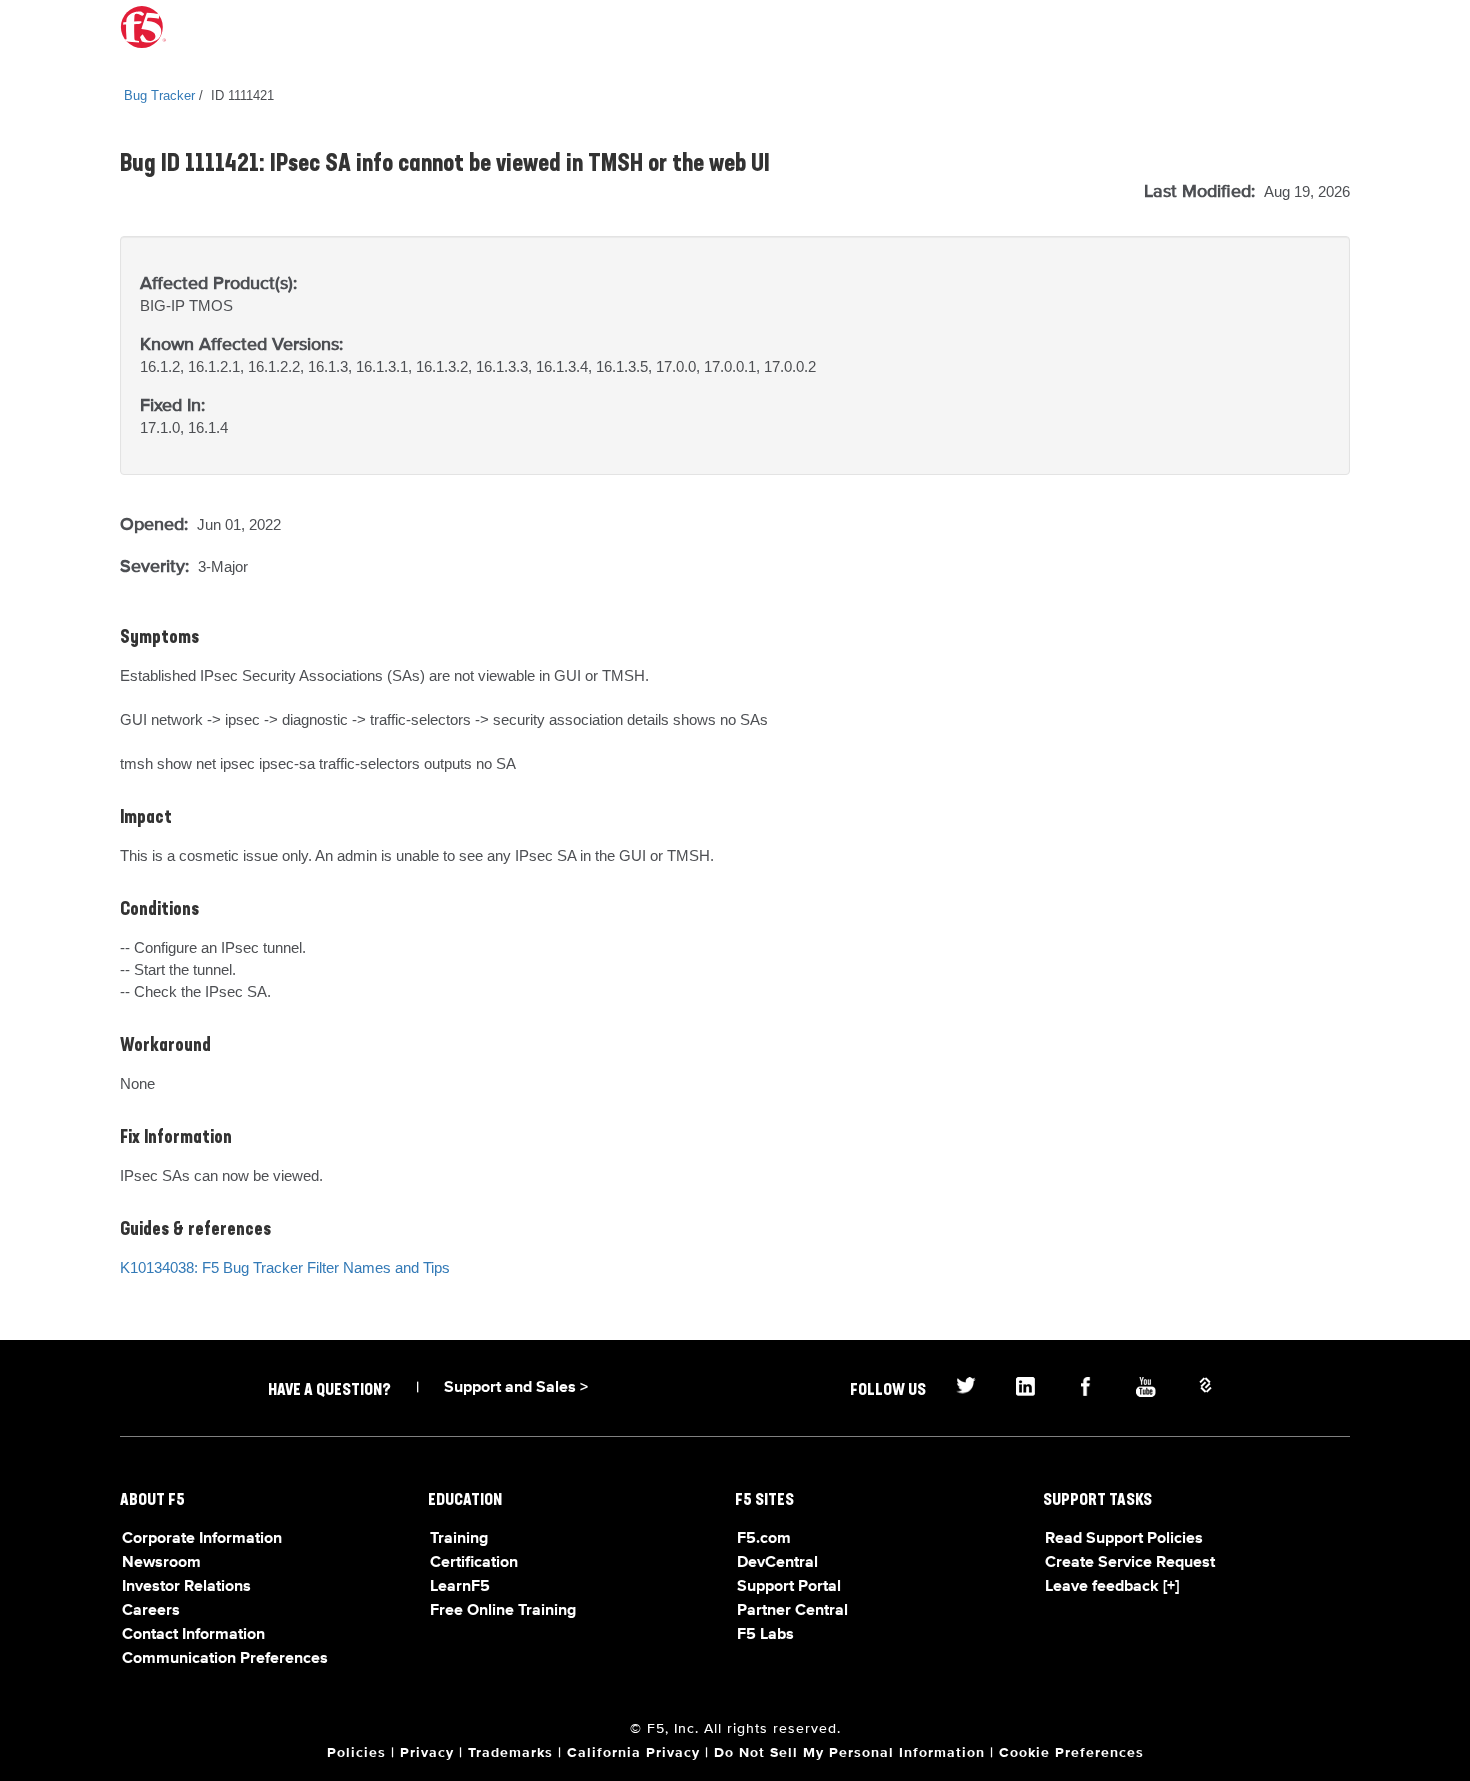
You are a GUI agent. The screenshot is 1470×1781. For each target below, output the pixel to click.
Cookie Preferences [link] (1071, 1753)
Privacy (427, 1753)
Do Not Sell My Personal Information (849, 1753)
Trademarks (510, 1753)
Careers (151, 1611)
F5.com (764, 1539)
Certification (474, 1563)
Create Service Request (1130, 1563)
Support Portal (789, 1587)
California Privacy (633, 1753)
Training (459, 1539)
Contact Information (193, 1635)
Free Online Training (503, 1611)
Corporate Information (202, 1539)
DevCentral (777, 1563)
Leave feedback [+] (1112, 1587)
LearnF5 (460, 1587)
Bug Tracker (159, 95)
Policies (356, 1753)
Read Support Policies (1124, 1539)
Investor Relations (186, 1587)
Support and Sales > (516, 1388)
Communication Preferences (225, 1659)
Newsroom (161, 1563)
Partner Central (792, 1611)
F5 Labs (765, 1635)
